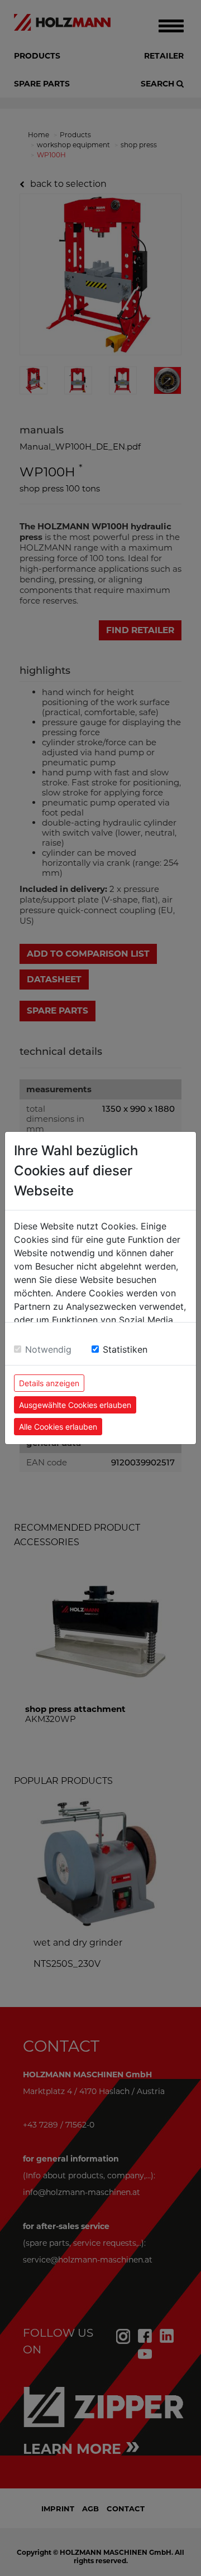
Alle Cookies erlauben (58, 1427)
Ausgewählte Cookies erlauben (75, 1405)
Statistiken (125, 1349)
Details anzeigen (49, 1383)
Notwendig (48, 1349)
